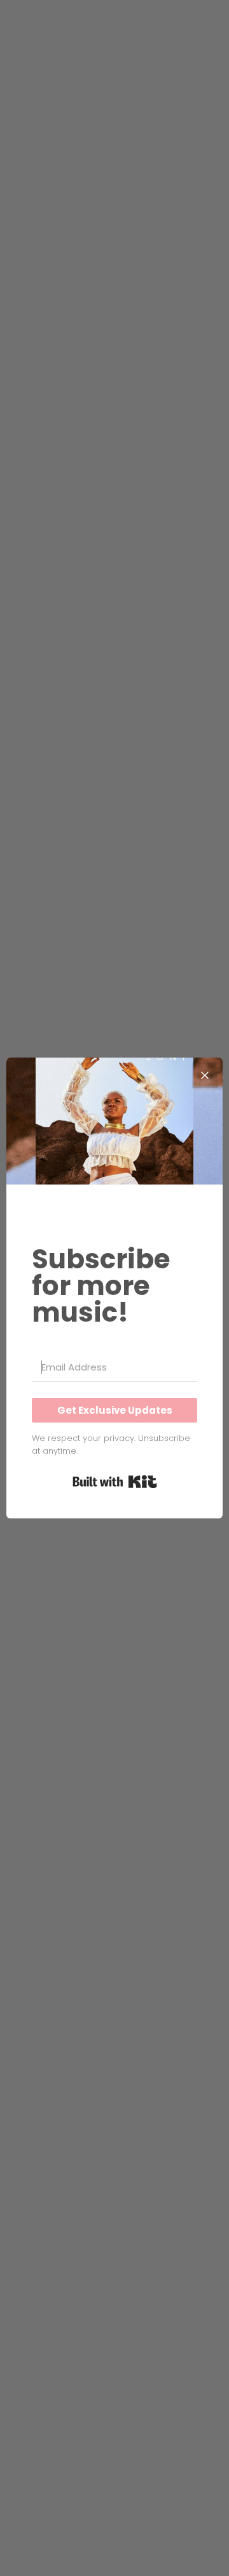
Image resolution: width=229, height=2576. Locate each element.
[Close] (205, 1075)
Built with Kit (115, 1482)
